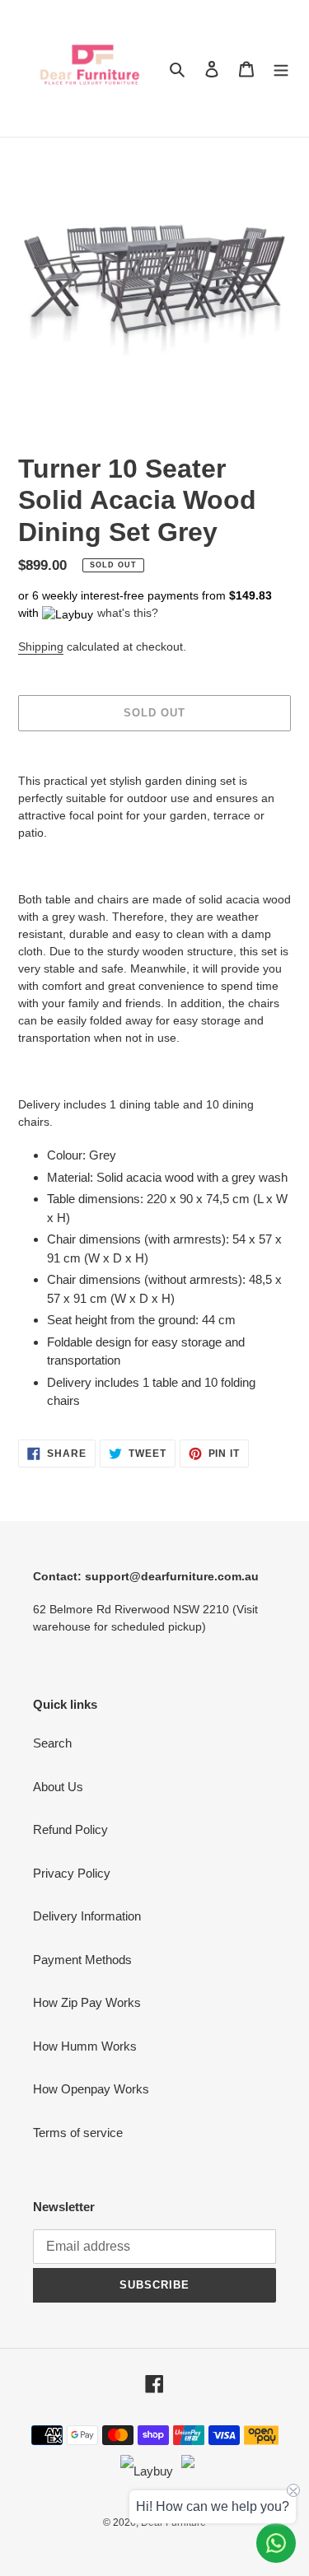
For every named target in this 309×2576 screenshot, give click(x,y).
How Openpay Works (91, 2089)
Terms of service (78, 2133)
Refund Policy (70, 1829)
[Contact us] (276, 2543)
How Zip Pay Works (87, 2002)
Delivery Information (87, 1916)
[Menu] (281, 69)
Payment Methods (82, 1960)
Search (52, 1743)
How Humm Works (85, 2046)
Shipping (41, 646)
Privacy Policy (72, 1873)
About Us (58, 1787)
